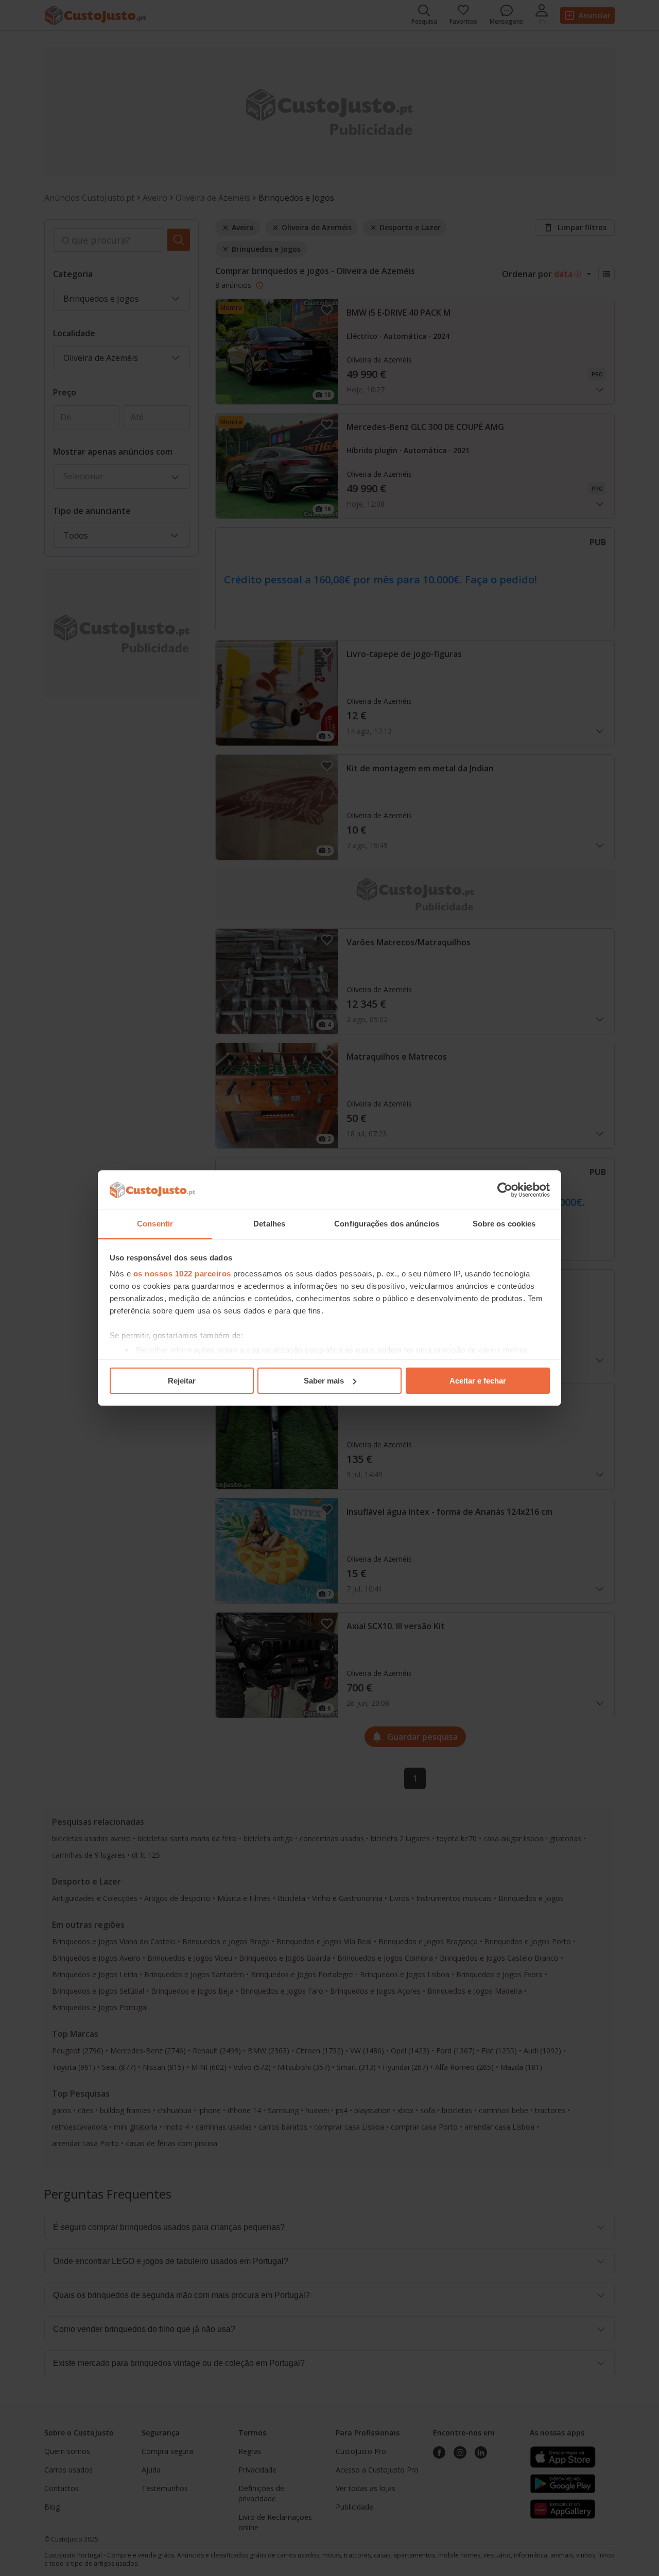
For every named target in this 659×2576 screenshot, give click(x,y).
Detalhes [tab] (269, 1224)
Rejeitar (182, 1381)
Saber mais (324, 1381)
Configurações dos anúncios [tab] (387, 1224)
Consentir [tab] (155, 1224)
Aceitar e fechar (478, 1381)
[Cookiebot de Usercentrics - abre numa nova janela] (505, 1190)
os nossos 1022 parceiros (182, 1274)
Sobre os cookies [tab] (504, 1224)
